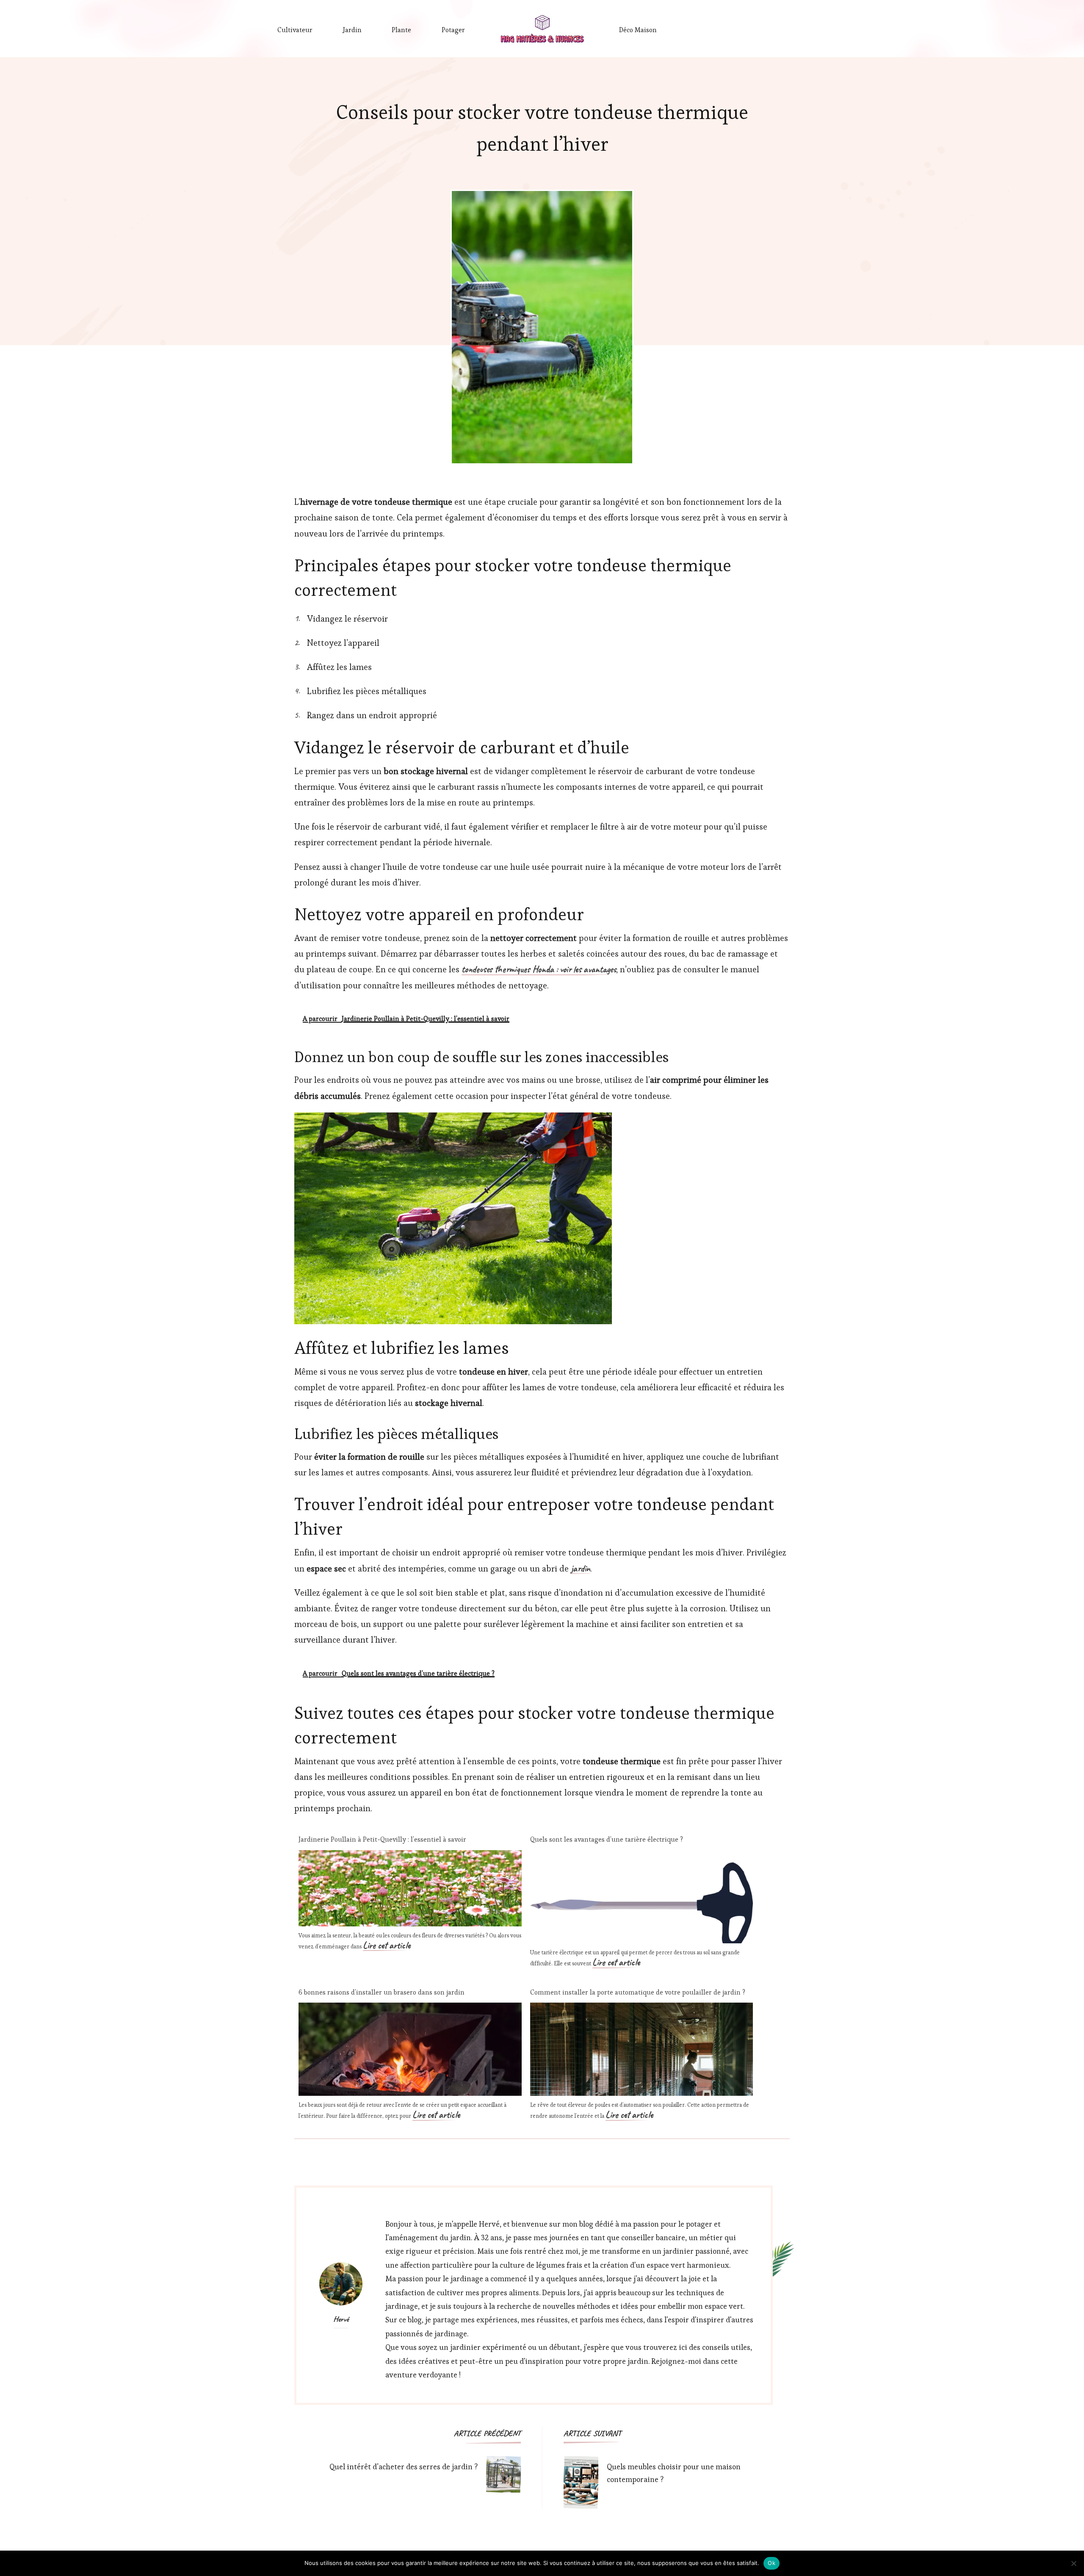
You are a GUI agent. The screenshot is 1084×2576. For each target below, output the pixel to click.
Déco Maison (638, 30)
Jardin (352, 30)
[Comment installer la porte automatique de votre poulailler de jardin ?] (642, 2010)
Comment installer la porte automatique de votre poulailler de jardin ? (638, 1992)
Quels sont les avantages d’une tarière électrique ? (607, 1839)
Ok (772, 2563)
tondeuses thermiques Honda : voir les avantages (539, 970)
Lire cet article (387, 1946)
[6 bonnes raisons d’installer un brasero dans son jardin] (410, 2010)
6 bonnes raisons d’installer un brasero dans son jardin (382, 1992)
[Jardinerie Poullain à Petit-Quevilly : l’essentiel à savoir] (410, 1858)
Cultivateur (295, 30)
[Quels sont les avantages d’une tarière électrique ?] (642, 1858)
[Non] (1073, 2563)
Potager (453, 30)
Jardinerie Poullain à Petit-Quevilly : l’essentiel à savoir (382, 1839)
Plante (401, 30)
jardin (581, 1569)
